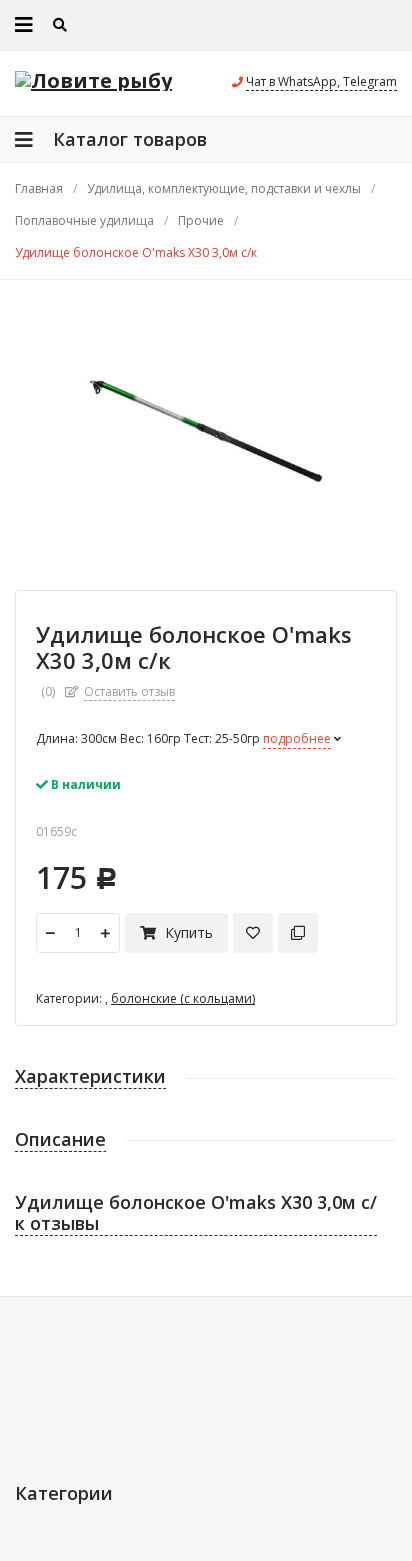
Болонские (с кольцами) (183, 998)
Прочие (201, 221)
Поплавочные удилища (84, 221)
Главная (39, 189)
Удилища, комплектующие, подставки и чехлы (224, 189)
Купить (187, 932)
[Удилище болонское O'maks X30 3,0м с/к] (206, 425)
